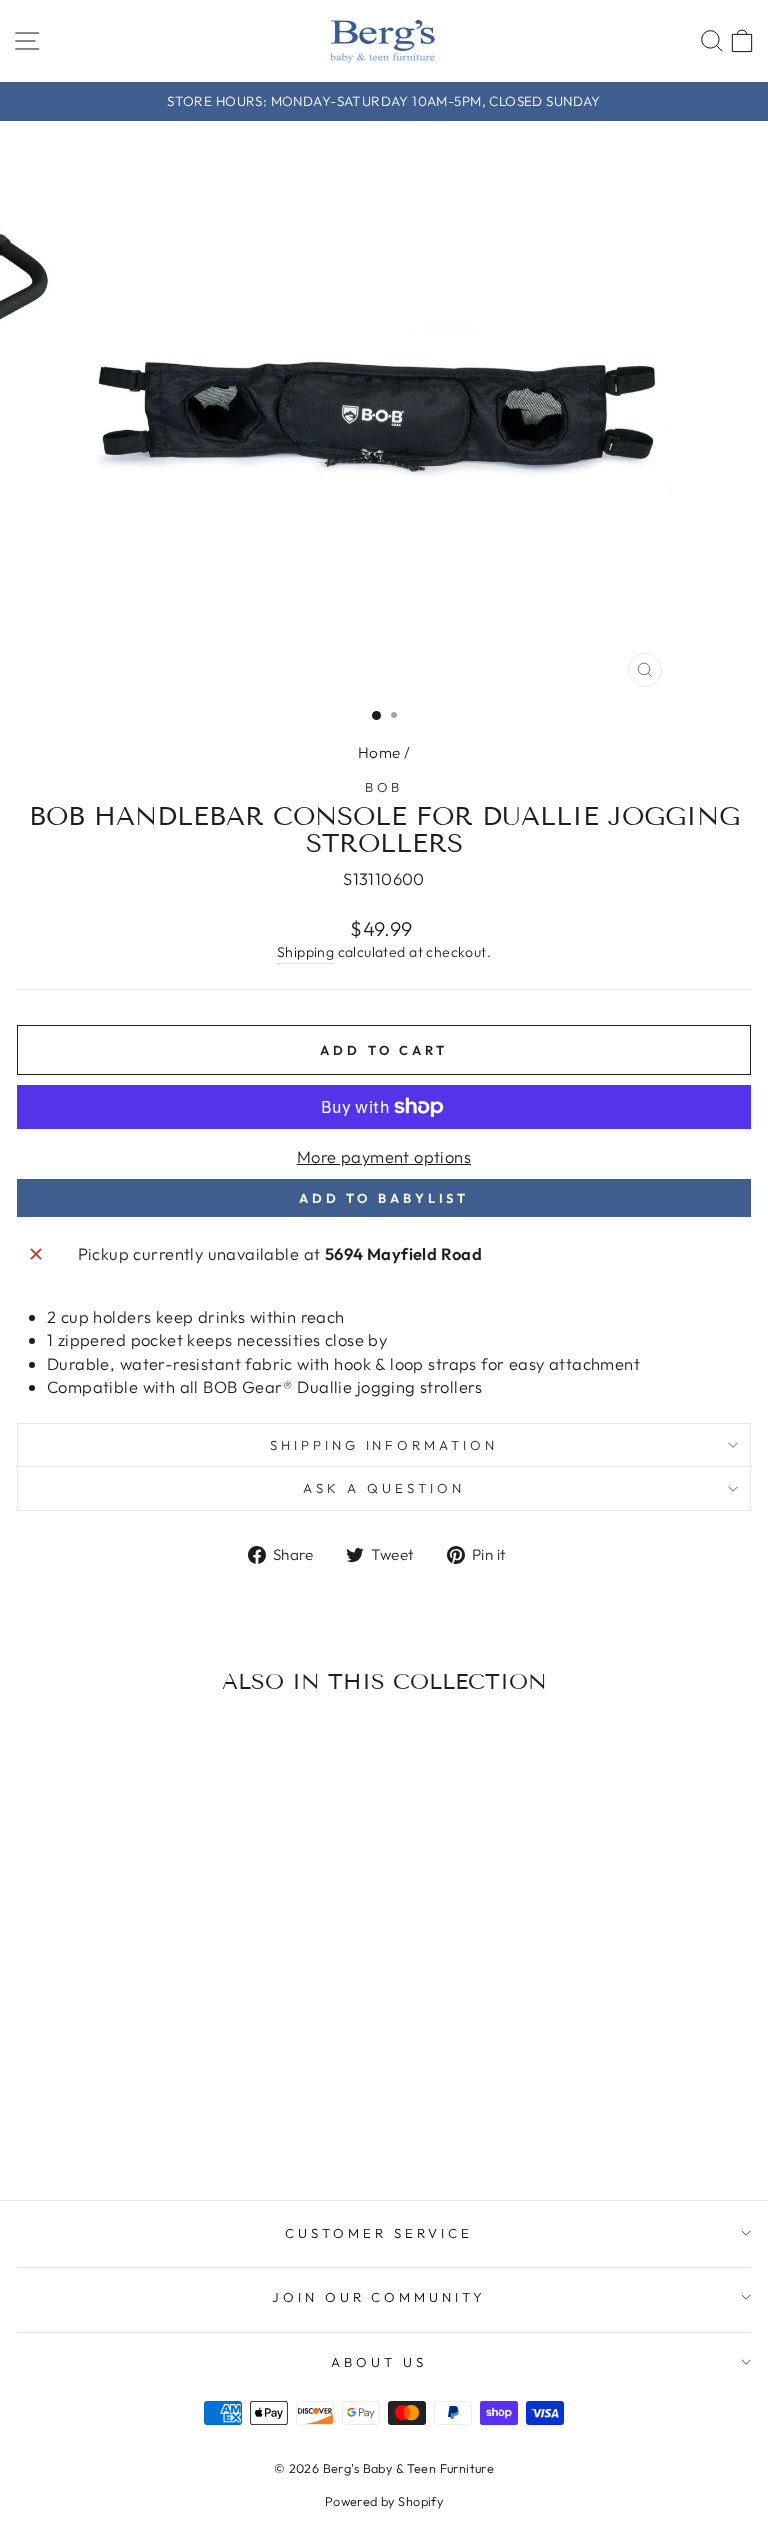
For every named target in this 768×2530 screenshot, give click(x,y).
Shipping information (384, 1445)
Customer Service (379, 2233)
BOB (384, 787)
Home (379, 752)
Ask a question (384, 1488)
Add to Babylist (384, 1198)
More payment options (384, 1156)
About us (379, 2362)
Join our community (379, 2297)
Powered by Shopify (384, 2501)
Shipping (305, 952)
